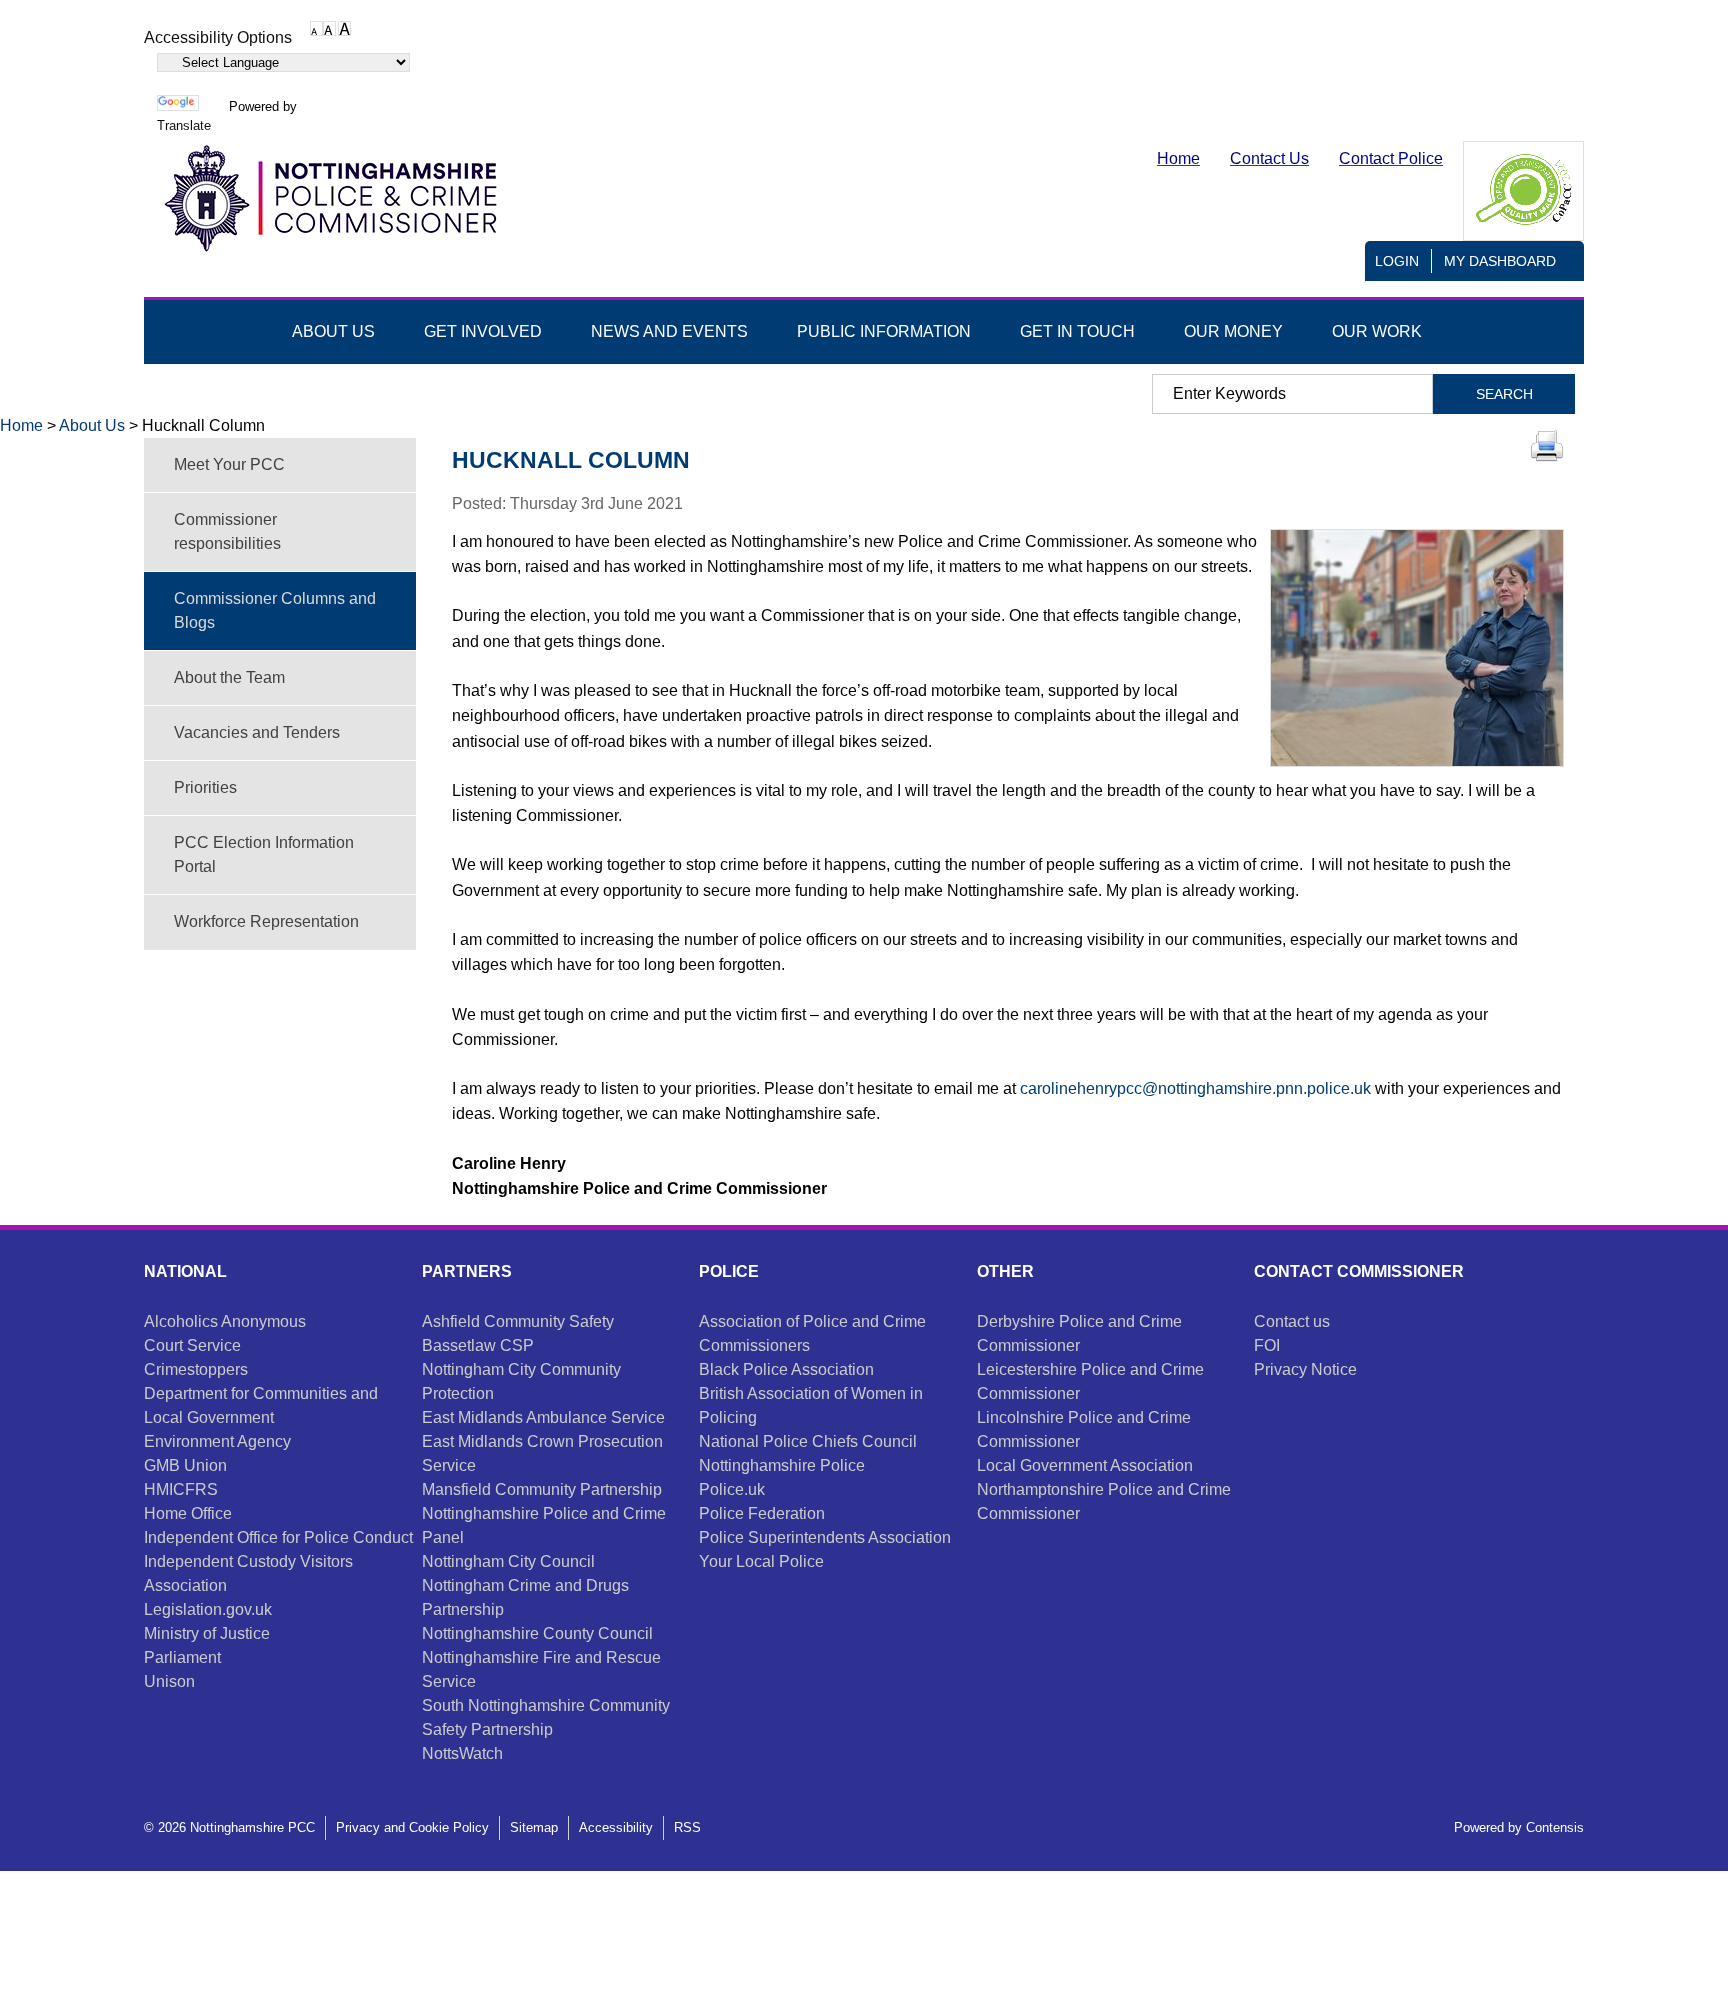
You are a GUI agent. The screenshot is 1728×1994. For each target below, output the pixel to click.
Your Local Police (761, 1561)
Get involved (483, 331)
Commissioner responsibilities (227, 531)
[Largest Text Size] (344, 28)
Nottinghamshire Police (782, 1465)
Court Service (192, 1345)
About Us (92, 425)
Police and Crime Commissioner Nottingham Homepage (329, 198)
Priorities (205, 787)
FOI (1267, 1345)
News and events (669, 331)
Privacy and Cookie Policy (412, 1827)
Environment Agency (217, 1441)
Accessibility (616, 1827)
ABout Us (333, 331)
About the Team (229, 677)
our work (1377, 331)
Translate (184, 125)
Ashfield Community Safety (518, 1321)
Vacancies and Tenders (257, 732)
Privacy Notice (1305, 1369)
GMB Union (185, 1465)
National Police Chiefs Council (808, 1441)
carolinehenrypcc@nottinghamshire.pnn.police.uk (1195, 1088)
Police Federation (762, 1513)
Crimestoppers (196, 1369)
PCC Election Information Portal (264, 854)
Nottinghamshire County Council (537, 1633)
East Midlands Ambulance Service (543, 1417)
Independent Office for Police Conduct (278, 1537)
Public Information (884, 331)
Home (21, 425)
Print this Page (1547, 446)
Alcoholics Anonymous (225, 1321)
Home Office (188, 1513)
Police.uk (732, 1489)
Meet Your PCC (229, 464)
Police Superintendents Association (825, 1537)
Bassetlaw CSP (478, 1345)
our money (1233, 331)
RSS (687, 1827)
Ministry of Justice (207, 1633)
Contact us (1292, 1321)
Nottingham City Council (508, 1561)
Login (1397, 261)
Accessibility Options (218, 37)
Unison (169, 1681)
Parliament (182, 1657)
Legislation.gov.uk (208, 1609)
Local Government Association (1085, 1465)
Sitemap (534, 1827)
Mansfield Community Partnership (542, 1489)
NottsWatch (462, 1753)
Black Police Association (786, 1369)
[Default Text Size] (316, 28)
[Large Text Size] (329, 28)
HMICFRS (181, 1489)
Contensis (1555, 1827)
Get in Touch (1077, 331)
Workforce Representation (266, 921)
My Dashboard (1500, 261)
